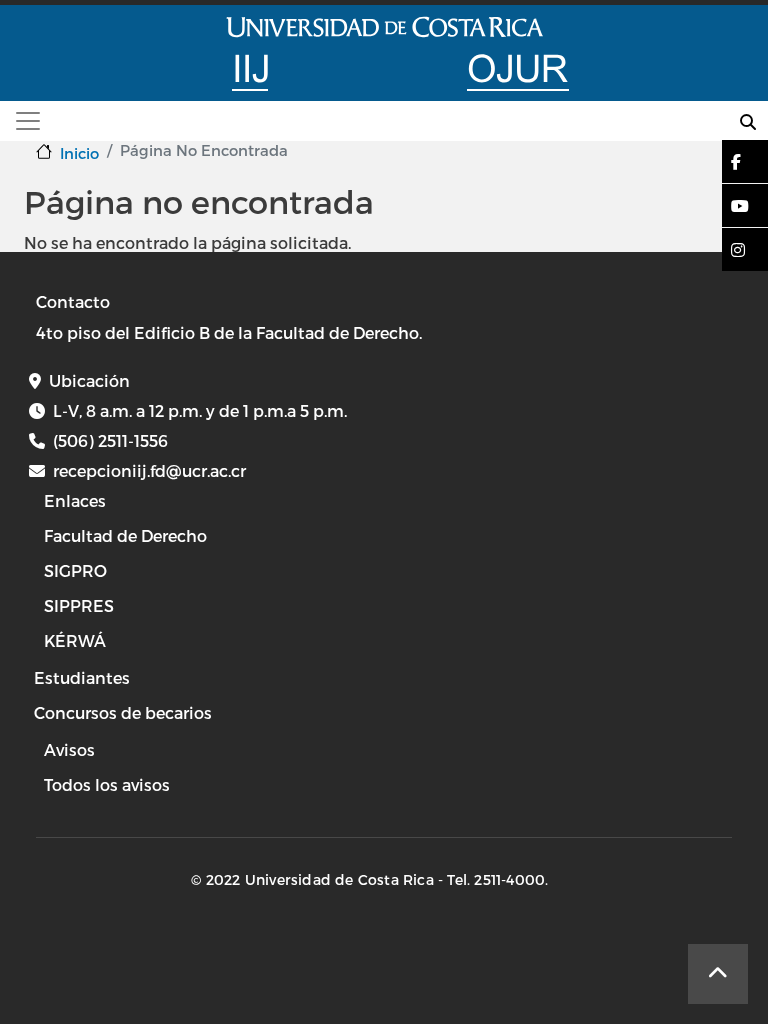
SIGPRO (75, 570)
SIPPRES (79, 605)
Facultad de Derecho (125, 535)
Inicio (79, 153)
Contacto (73, 301)
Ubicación (89, 380)
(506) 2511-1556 (110, 440)
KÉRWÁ (75, 640)
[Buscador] (748, 121)
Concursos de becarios (123, 712)
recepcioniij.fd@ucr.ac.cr (149, 470)
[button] (736, 161)
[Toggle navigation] (28, 121)
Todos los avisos (107, 784)
